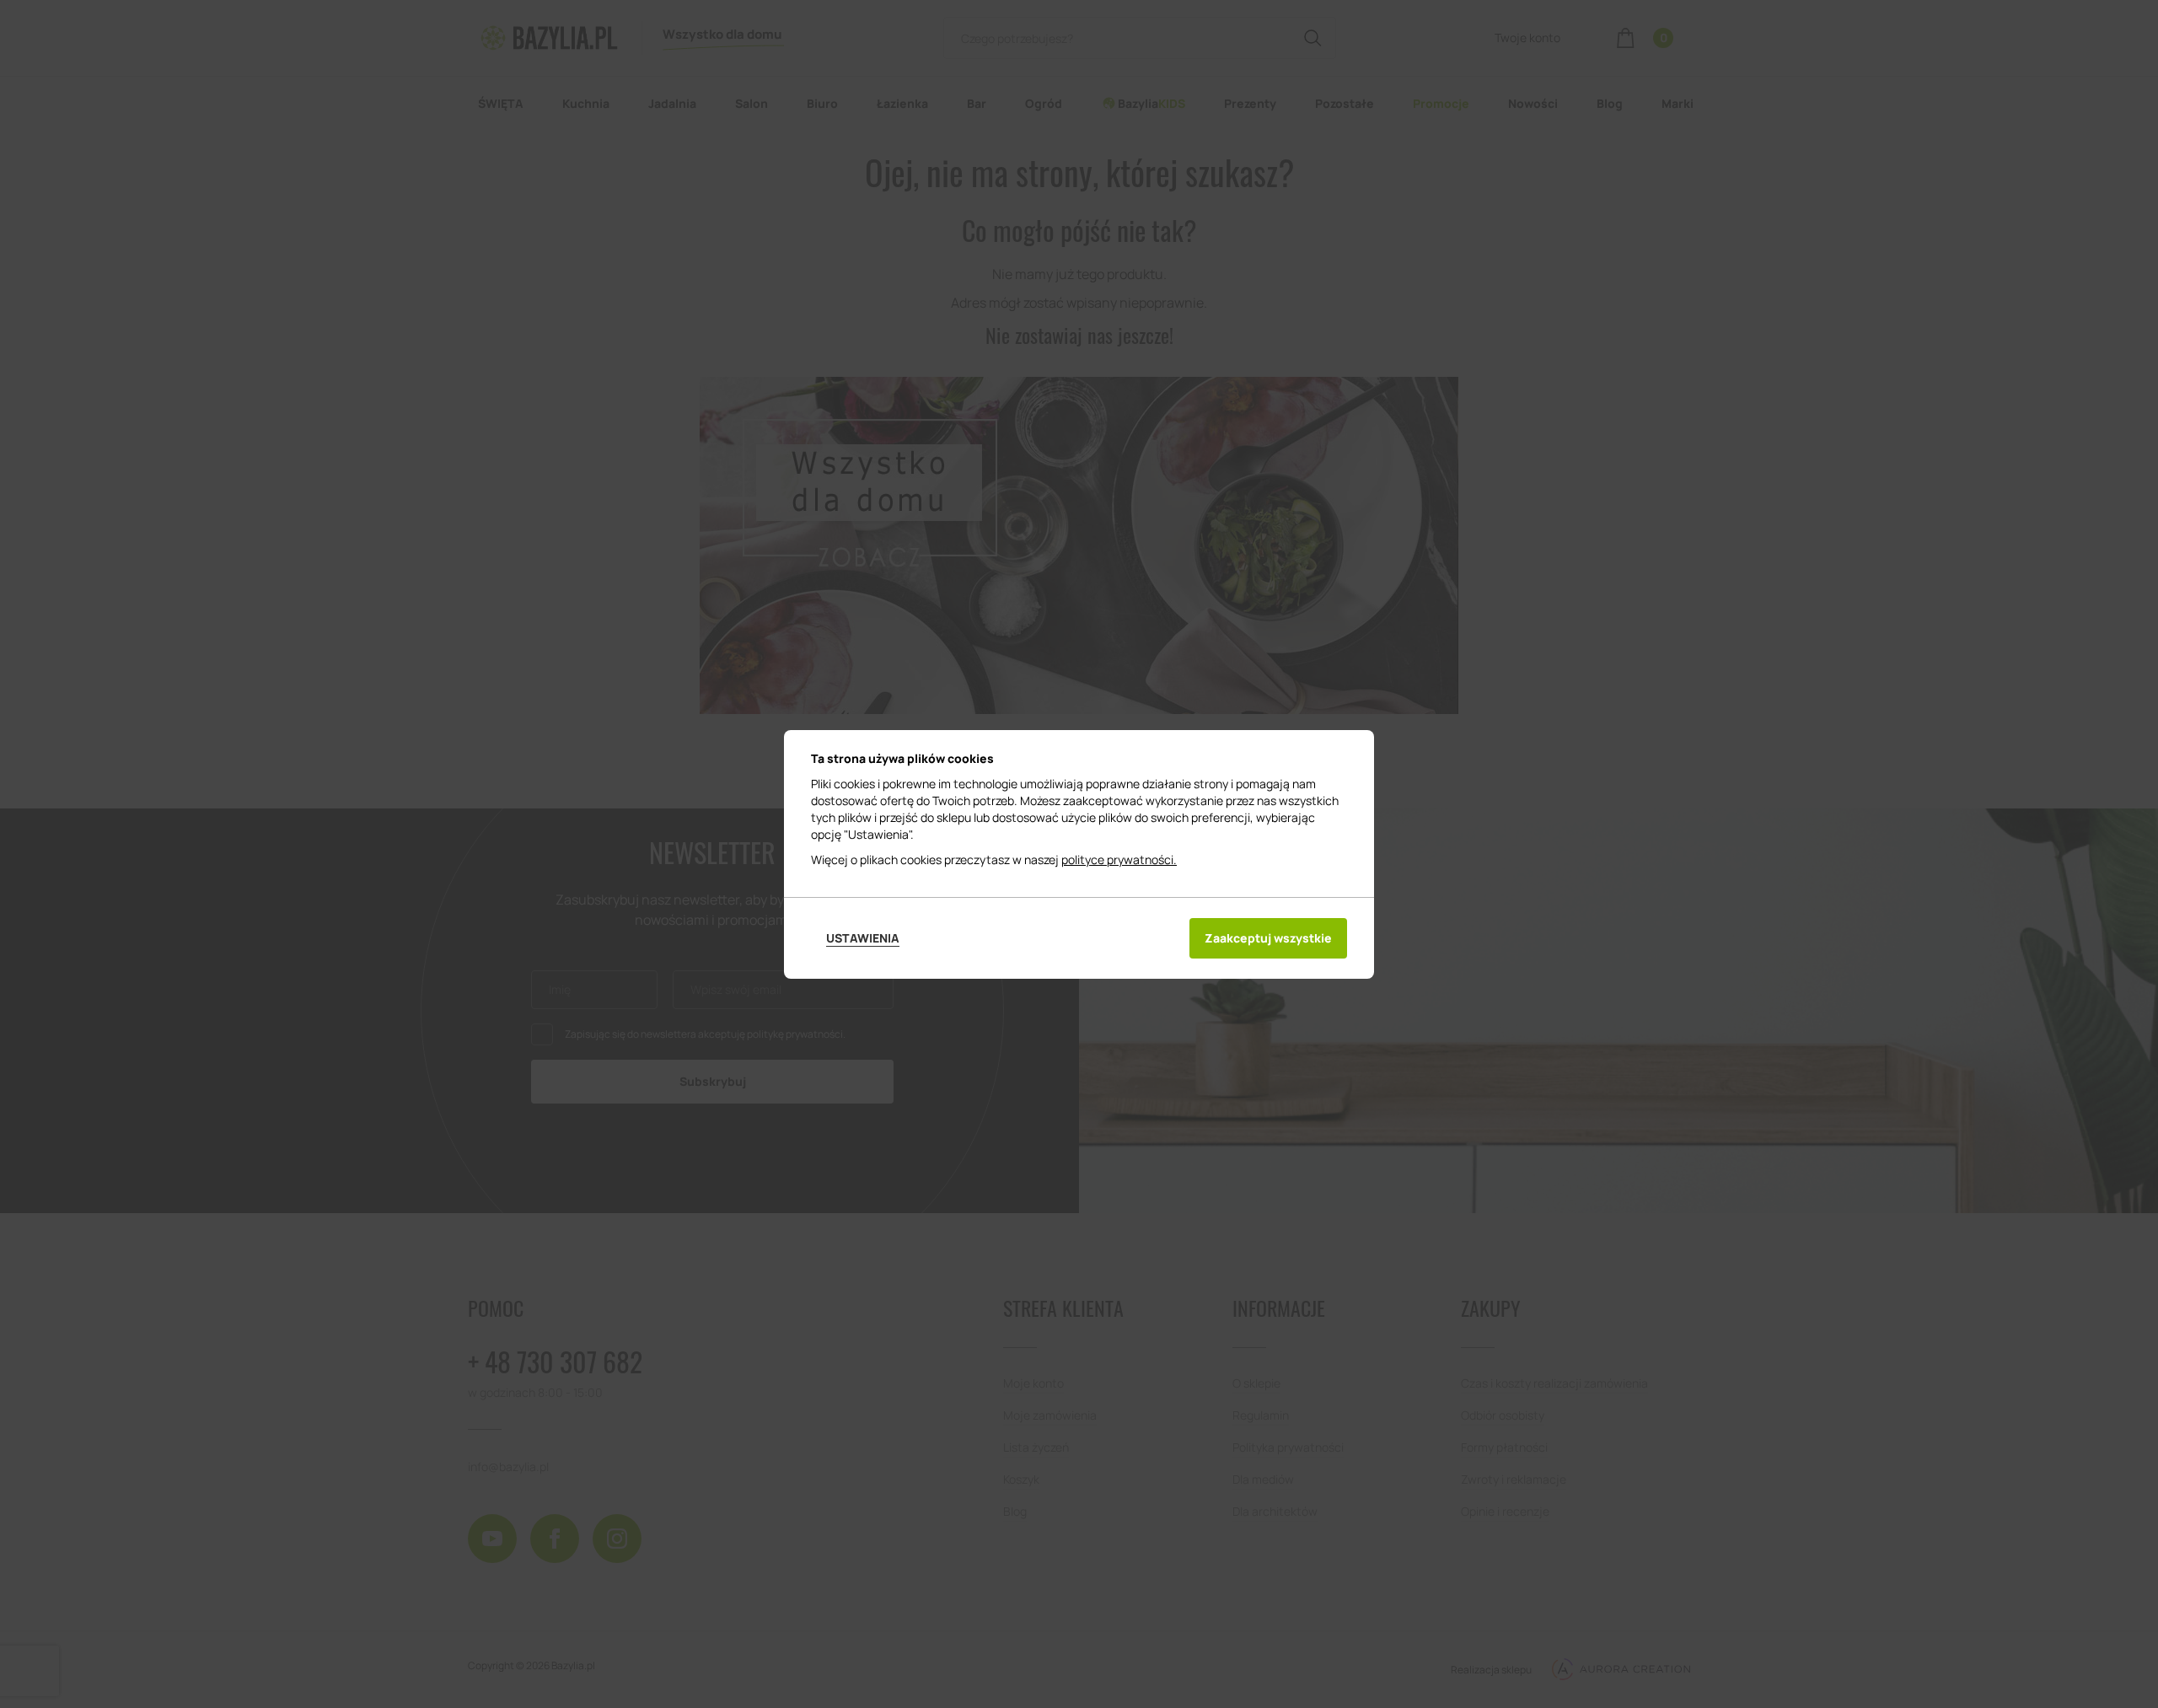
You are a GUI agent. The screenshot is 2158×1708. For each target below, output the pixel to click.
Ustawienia (863, 938)
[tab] (863, 938)
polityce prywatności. (1119, 859)
